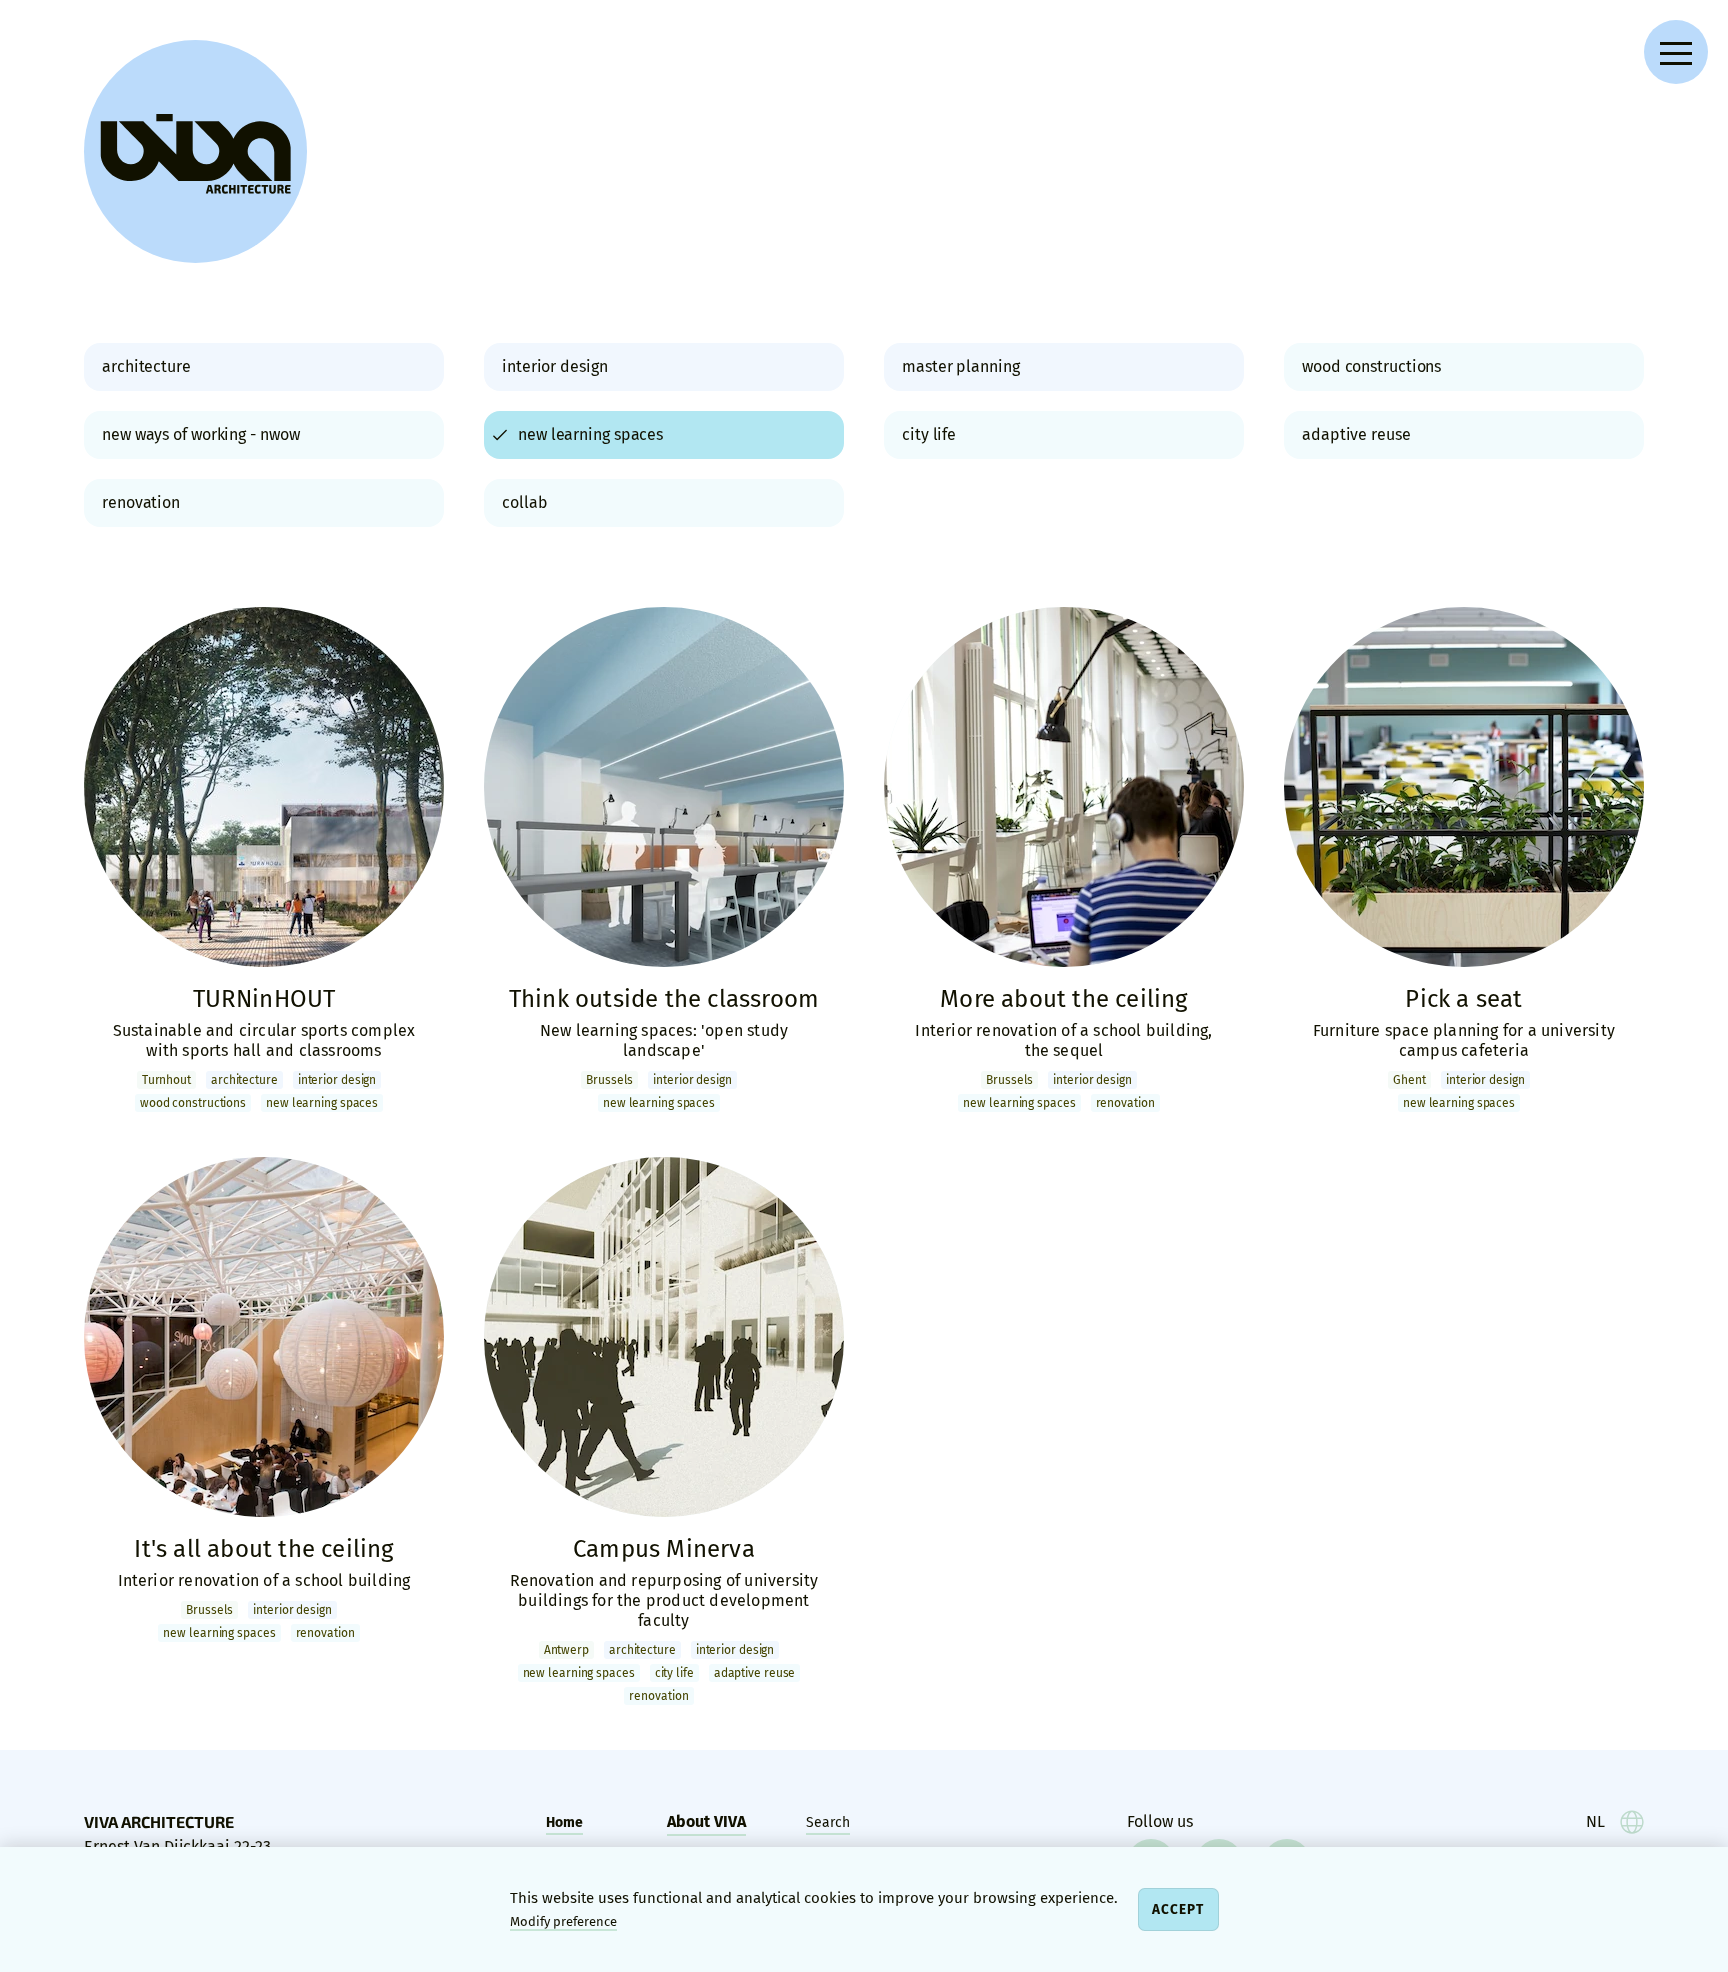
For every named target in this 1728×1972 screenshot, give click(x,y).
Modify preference (563, 1921)
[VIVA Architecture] (195, 151)
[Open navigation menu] (1676, 52)
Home (564, 1822)
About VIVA (706, 1821)
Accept (1178, 1909)
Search (828, 1822)
